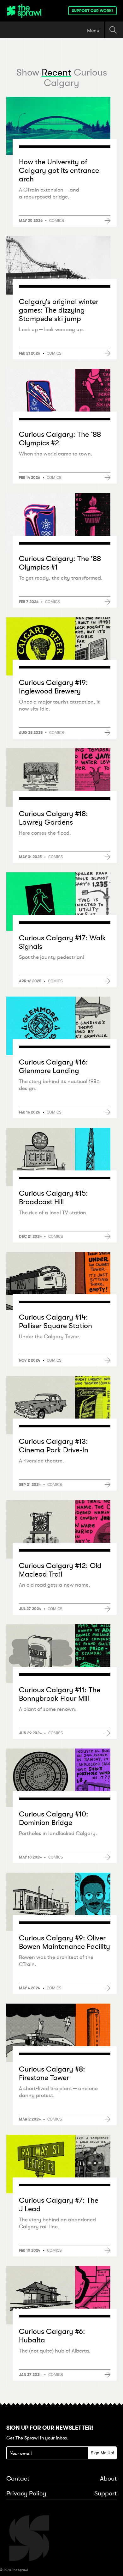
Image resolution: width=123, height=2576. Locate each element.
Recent (56, 72)
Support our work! (92, 11)
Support (105, 2494)
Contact (18, 2479)
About (108, 2479)
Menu (93, 30)
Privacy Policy (26, 2494)
